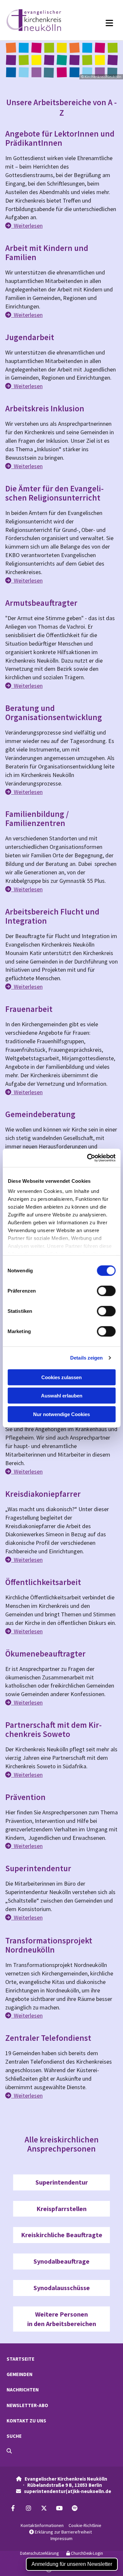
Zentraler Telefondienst (48, 2038)
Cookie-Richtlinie (85, 2525)
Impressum (61, 2538)
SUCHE (14, 2436)
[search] (9, 2451)
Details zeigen (86, 1358)
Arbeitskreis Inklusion (45, 408)
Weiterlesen (24, 226)
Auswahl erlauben (62, 1396)
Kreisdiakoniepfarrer (43, 1494)
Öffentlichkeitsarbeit (43, 1582)
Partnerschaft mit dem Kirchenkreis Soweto (53, 1729)
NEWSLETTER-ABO (27, 2405)
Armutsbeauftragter (41, 603)
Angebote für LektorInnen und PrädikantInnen (60, 138)
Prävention (25, 1797)
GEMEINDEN (20, 2374)
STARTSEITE (20, 2359)
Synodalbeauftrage (61, 2261)
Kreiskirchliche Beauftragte (62, 2235)
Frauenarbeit (29, 1009)
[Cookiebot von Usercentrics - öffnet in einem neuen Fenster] (88, 1158)
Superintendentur (38, 1868)
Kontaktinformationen (42, 2525)
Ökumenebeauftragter (45, 1654)
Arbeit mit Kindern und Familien (47, 253)
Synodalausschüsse (62, 2288)
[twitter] (44, 2508)
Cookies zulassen (61, 1377)
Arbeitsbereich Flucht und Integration (52, 916)
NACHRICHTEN (23, 2390)
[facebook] (13, 2508)
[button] (101, 23)
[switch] (106, 1291)
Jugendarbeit (30, 337)
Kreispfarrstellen (61, 2209)
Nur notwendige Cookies (61, 1414)
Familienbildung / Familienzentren (37, 818)
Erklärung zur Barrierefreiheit (61, 2532)
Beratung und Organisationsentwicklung (54, 713)
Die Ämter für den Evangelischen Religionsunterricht (54, 493)
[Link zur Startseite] (41, 20)
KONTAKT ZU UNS (26, 2421)
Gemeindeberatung (40, 1114)
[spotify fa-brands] (75, 2508)
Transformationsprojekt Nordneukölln (49, 1945)
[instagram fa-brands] (28, 2508)
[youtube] (59, 2508)
